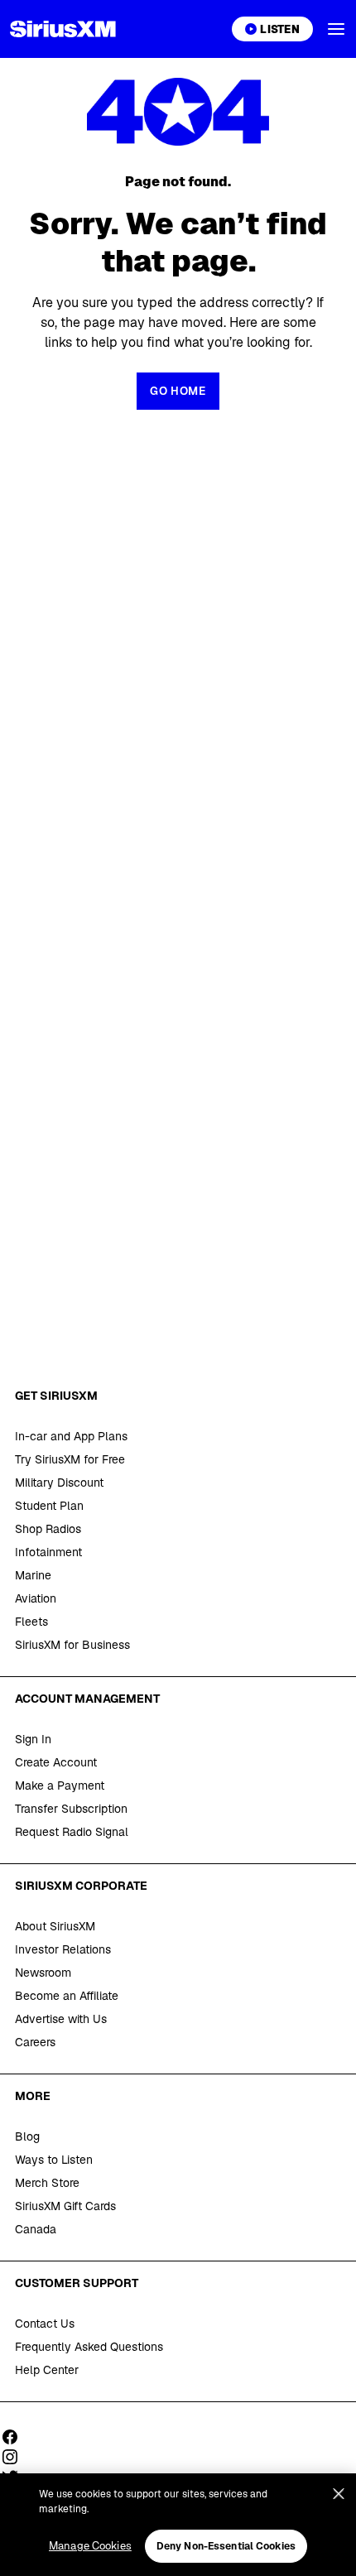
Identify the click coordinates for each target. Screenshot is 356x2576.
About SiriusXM (55, 1926)
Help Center (47, 2370)
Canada (36, 2229)
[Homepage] (63, 29)
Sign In (33, 1739)
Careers (35, 2042)
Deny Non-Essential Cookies (226, 2546)
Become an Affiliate (67, 1996)
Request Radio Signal (72, 1832)
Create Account (56, 1762)
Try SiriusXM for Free (70, 1459)
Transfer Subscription (71, 1809)
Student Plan (49, 1506)
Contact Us (45, 2324)
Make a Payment (60, 1785)
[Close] (339, 2494)
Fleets (31, 1622)
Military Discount (59, 1483)
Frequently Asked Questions (89, 2347)
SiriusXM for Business (72, 1645)
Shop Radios (48, 1529)
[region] (178, 2525)
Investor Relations (63, 1949)
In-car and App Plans (71, 1436)
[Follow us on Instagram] (16, 2457)
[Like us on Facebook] (16, 2437)
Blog (27, 2136)
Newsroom (43, 1973)
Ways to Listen (54, 2160)
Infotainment (48, 1552)
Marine (33, 1575)
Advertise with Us (61, 2019)
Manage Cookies (90, 2546)
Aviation (36, 1598)
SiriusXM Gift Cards (65, 2206)
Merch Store (47, 2183)
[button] (336, 29)
